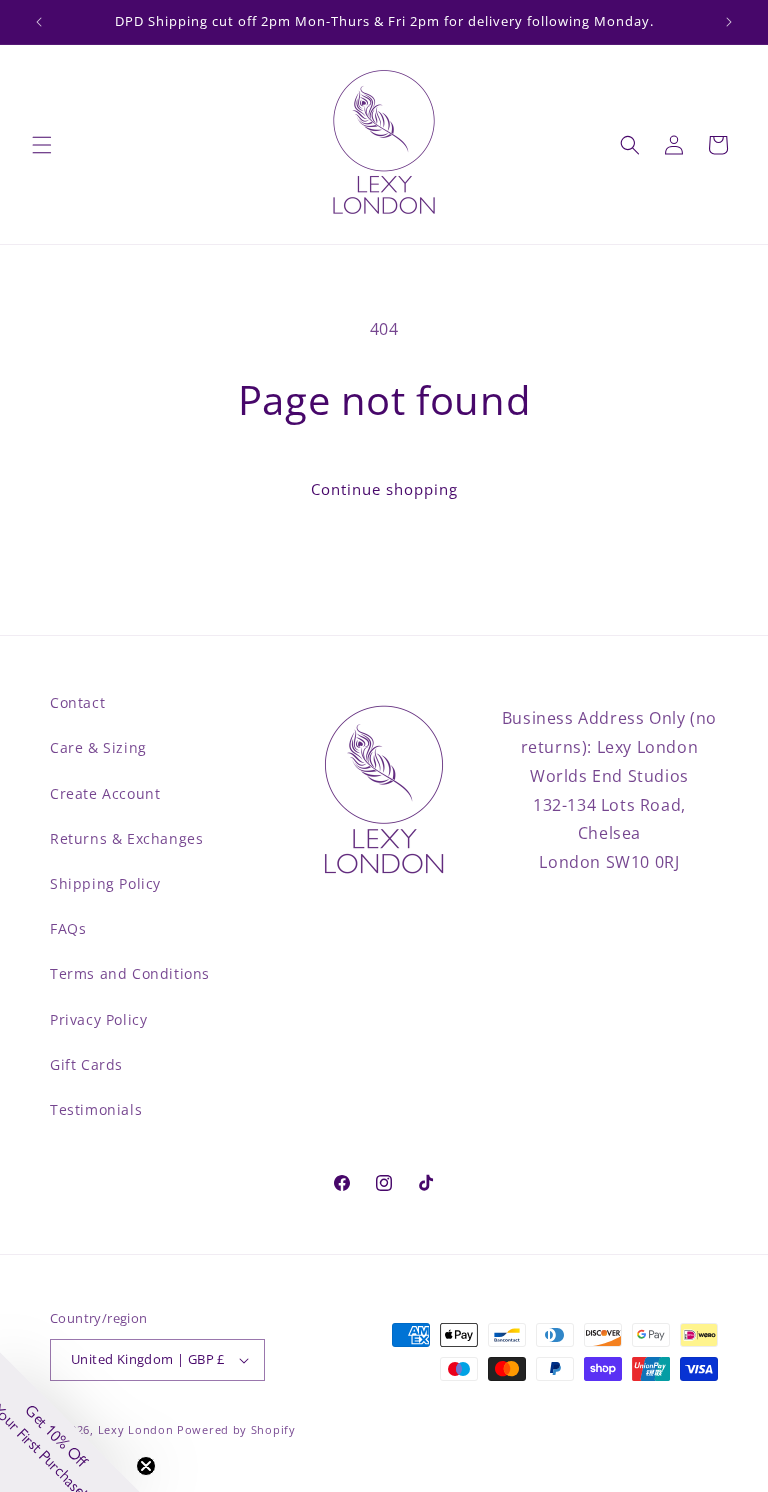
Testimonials (96, 1109)
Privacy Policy (98, 1019)
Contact (77, 702)
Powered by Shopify (236, 1429)
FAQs (68, 928)
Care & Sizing (98, 747)
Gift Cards (86, 1064)
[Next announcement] (729, 22)
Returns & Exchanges (126, 838)
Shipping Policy (105, 883)
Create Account (105, 793)
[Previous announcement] (39, 22)
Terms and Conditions (130, 973)
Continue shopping (384, 489)
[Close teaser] (146, 1466)
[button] (42, 145)
